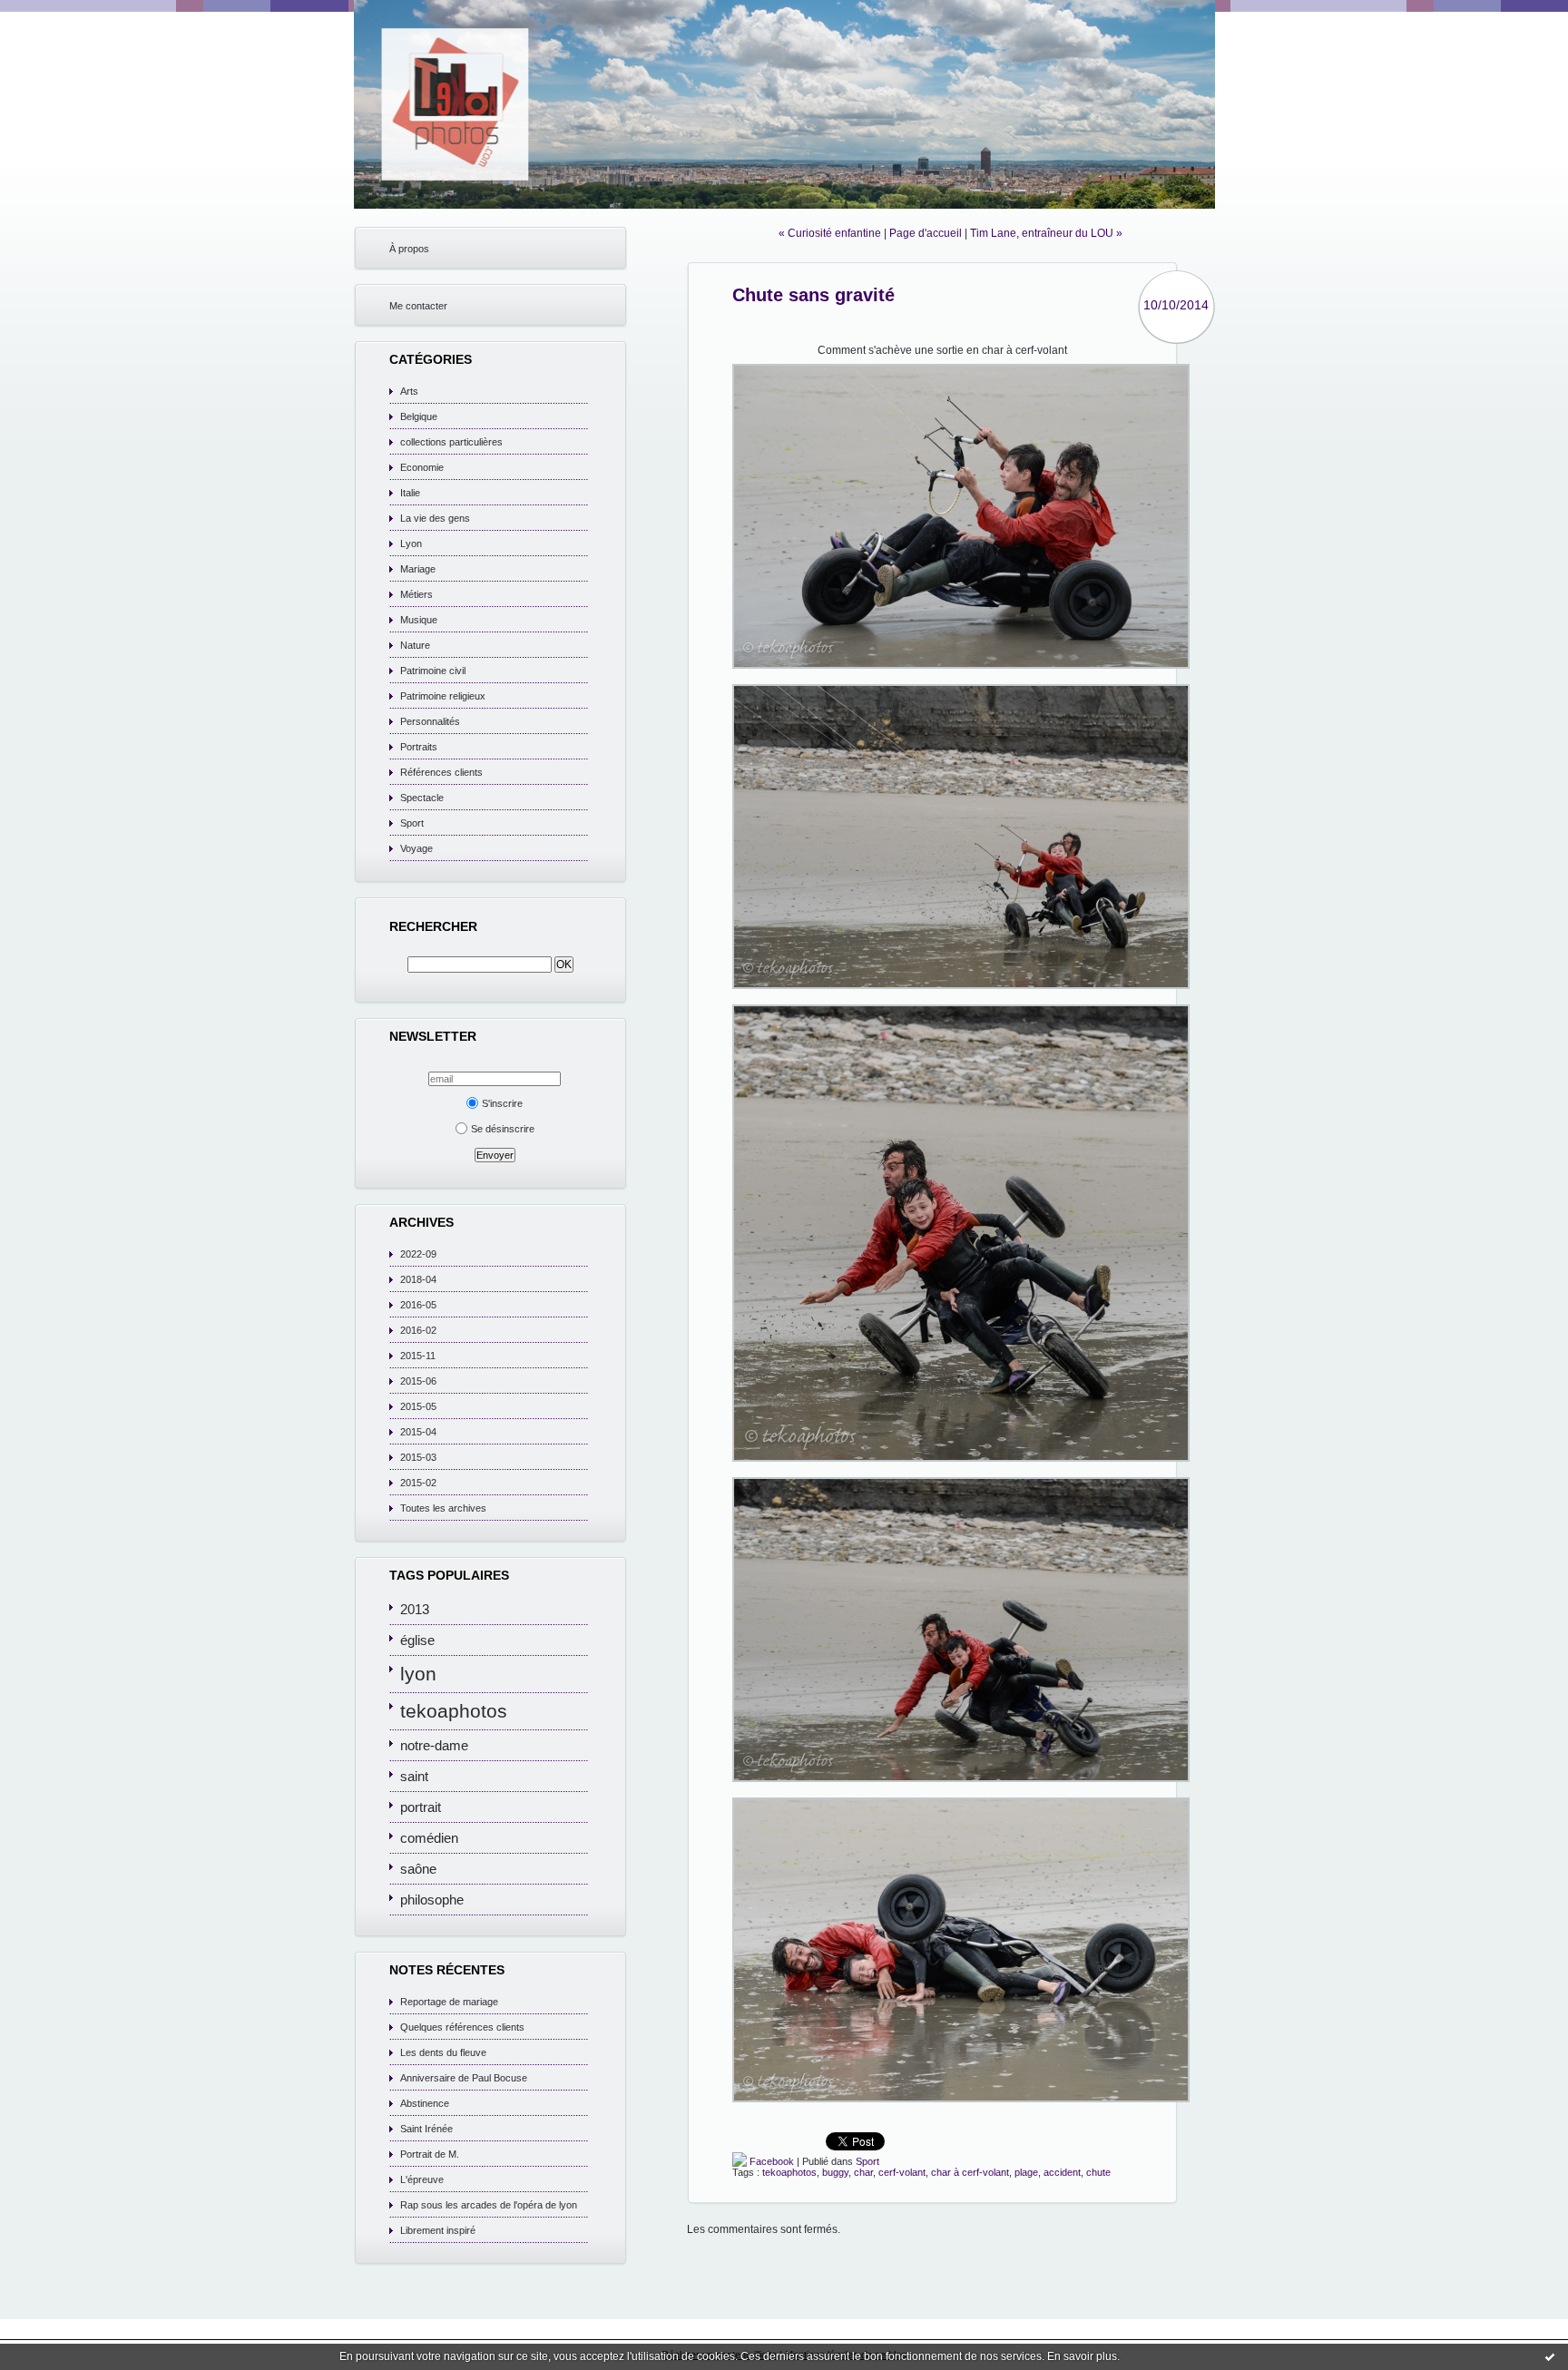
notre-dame (434, 1745)
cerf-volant (902, 2172)
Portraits (419, 747)
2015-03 (418, 1457)
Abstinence (425, 2103)
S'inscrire (502, 1103)
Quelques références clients (462, 2027)
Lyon (411, 544)
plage (1026, 2172)
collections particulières (451, 442)
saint (414, 1776)
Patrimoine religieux (443, 696)
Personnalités (430, 721)
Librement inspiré (438, 2230)
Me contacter (418, 306)
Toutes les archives (443, 1508)
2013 (415, 1609)
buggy (835, 2172)
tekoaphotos (454, 1711)
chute (1098, 2172)
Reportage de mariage (449, 2002)
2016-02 (418, 1330)
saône (418, 1869)
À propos (409, 249)
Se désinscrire (503, 1129)
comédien (429, 1838)
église (417, 1640)
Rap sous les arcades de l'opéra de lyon (489, 2205)
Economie (422, 467)
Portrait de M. (430, 2154)
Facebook (770, 2161)
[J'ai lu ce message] (1550, 2356)
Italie (410, 493)
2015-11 (418, 1356)
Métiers (416, 594)
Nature (415, 645)
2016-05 (418, 1305)
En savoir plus (1082, 2356)
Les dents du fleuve (443, 2052)
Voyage (416, 848)
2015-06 (418, 1381)
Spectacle (422, 798)
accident (1062, 2172)
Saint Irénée (426, 2129)
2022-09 (418, 1254)
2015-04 (418, 1432)
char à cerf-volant (970, 2172)
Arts (409, 391)
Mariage (418, 569)
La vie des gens (435, 518)
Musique (419, 620)
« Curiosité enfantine (830, 233)
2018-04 (418, 1279)
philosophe (432, 1900)
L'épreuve (422, 2179)
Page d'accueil (926, 233)
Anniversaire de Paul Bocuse (464, 2078)
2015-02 (418, 1483)
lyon (418, 1674)
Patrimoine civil (433, 671)
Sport (412, 823)
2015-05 (418, 1406)
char (863, 2172)
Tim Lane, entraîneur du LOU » (1046, 233)
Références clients (441, 772)
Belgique (419, 416)
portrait (421, 1807)
